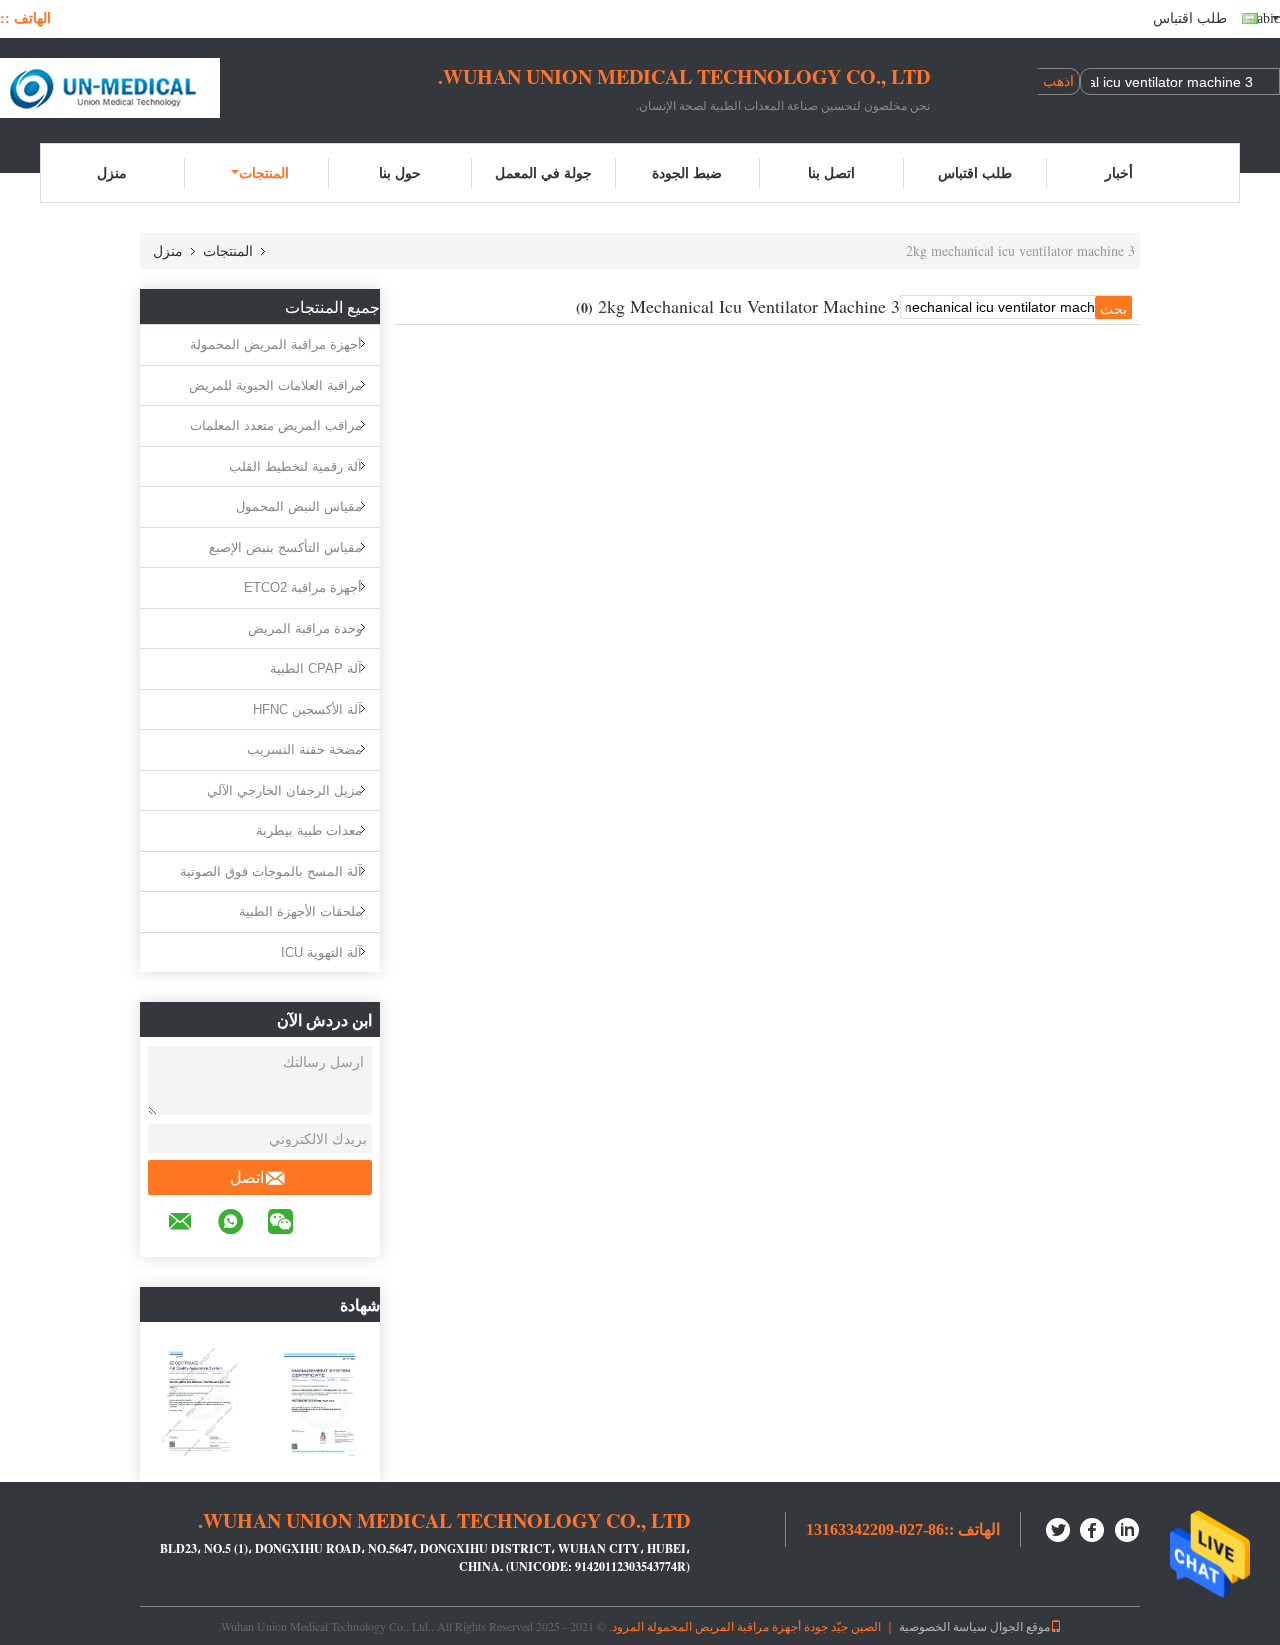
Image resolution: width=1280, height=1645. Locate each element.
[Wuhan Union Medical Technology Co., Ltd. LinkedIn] (1127, 1527)
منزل (112, 172)
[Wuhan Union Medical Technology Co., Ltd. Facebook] (1093, 1527)
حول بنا (400, 172)
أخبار (1119, 172)
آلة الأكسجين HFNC (307, 709)
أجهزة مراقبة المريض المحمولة (276, 344)
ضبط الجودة (687, 172)
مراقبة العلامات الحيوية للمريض (275, 385)
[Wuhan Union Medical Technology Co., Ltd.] (110, 88)
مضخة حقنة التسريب (304, 749)
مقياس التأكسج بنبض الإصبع (285, 547)
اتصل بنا (831, 172)
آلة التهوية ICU (321, 952)
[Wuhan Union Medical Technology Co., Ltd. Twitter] (1059, 1527)
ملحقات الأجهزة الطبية (300, 911)
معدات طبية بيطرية (309, 830)
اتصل (247, 1177)
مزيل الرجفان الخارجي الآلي (284, 790)
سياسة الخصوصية (943, 1626)
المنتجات (264, 172)
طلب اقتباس (1190, 18)
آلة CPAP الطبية (316, 668)
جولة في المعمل (543, 172)
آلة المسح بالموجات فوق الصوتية (271, 871)
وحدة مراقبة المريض (305, 628)
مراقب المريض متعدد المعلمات (276, 425)
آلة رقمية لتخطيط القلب (295, 466)
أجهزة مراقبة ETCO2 (303, 587)
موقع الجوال (1020, 1626)
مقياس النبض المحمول (299, 506)
